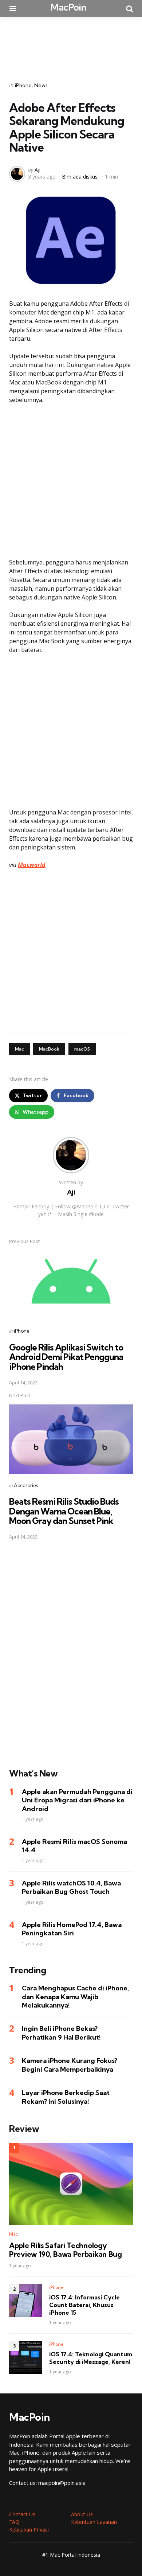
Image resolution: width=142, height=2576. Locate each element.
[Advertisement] (71, 44)
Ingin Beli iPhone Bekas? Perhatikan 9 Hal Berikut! (61, 2033)
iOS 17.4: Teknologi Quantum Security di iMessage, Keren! (91, 2358)
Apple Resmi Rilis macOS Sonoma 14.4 (74, 1846)
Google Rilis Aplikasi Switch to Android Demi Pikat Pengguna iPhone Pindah (66, 1357)
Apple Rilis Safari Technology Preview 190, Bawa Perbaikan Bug (66, 2250)
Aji (38, 170)
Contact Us (22, 2514)
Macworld (32, 865)
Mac (19, 1049)
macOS (82, 1049)
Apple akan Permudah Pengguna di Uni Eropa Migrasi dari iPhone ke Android (77, 1800)
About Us (82, 2514)
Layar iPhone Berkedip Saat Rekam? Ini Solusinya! (66, 2097)
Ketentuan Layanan (94, 2522)
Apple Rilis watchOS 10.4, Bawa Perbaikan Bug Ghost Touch (71, 1887)
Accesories (26, 1485)
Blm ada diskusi (80, 177)
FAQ (14, 2522)
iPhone (23, 85)
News (41, 85)
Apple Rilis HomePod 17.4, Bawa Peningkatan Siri (72, 1929)
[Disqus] (71, 1650)
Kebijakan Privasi (29, 2530)
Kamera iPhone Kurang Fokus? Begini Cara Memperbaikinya (70, 2065)
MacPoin (68, 7)
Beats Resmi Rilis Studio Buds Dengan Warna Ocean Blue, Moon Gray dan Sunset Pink (64, 1511)
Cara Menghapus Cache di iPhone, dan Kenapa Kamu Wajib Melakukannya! (75, 1997)
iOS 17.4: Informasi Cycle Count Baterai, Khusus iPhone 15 (84, 2305)
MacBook (49, 1049)
